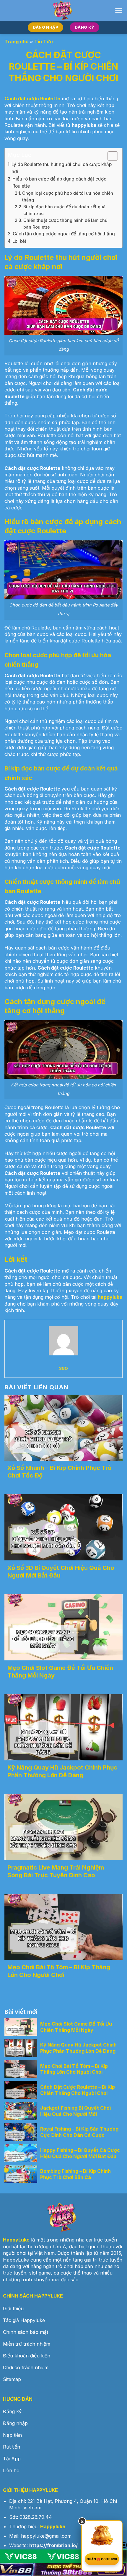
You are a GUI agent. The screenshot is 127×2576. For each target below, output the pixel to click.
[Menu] (119, 10)
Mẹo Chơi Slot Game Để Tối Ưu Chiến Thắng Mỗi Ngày (76, 2027)
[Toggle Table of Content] (110, 156)
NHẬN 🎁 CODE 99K (102, 2559)
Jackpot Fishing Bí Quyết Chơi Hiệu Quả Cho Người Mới (75, 2111)
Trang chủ (17, 42)
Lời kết (19, 241)
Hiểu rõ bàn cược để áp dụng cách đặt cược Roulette (59, 182)
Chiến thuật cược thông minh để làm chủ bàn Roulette (65, 224)
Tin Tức (44, 42)
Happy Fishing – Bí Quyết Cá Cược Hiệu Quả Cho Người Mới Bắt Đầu (80, 2153)
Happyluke (53, 2526)
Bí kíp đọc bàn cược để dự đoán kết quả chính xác (64, 210)
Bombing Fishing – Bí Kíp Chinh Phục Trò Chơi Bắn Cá (75, 2174)
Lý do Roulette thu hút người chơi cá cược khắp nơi (62, 168)
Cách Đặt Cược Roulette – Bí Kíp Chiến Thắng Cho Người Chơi (78, 2090)
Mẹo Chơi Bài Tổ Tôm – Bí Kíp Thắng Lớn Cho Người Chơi (59, 1971)
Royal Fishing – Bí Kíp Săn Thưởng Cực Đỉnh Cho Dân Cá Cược (79, 2132)
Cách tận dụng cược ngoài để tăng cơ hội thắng (64, 234)
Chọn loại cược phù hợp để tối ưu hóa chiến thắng (68, 196)
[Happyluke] (63, 10)
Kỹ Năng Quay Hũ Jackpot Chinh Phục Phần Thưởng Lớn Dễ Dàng (62, 1771)
